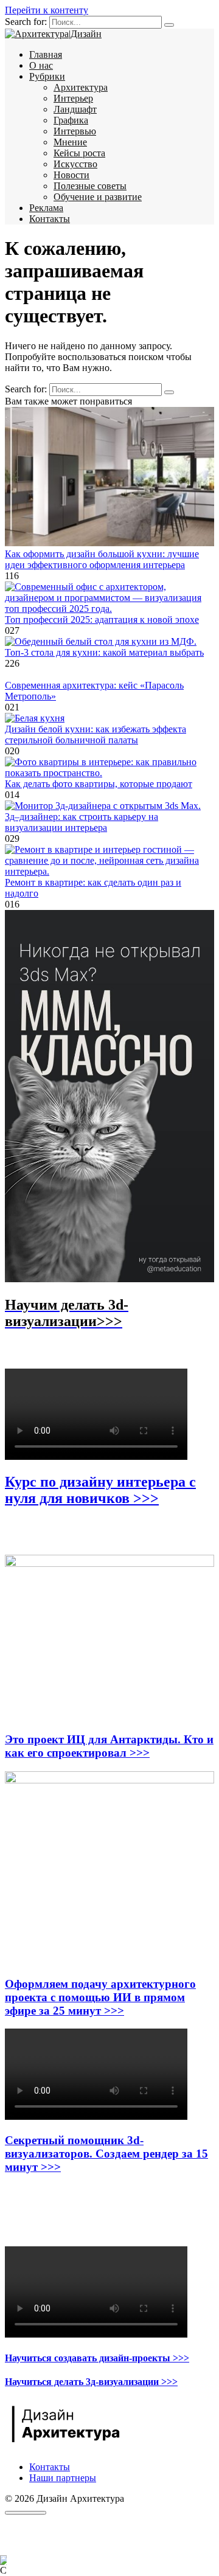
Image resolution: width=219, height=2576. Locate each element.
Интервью (75, 131)
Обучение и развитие (98, 197)
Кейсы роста (79, 153)
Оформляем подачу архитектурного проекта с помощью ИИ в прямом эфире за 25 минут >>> (100, 1997)
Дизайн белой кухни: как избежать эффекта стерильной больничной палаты (96, 734)
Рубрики (47, 76)
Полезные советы (90, 186)
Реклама (46, 208)
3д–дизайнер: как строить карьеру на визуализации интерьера (82, 822)
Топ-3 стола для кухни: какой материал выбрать (104, 652)
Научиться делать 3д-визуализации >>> (91, 2382)
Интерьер (73, 98)
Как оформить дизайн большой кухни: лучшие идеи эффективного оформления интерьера (102, 559)
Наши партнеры (63, 2478)
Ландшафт (75, 109)
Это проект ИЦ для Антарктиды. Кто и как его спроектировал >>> (109, 1746)
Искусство (75, 164)
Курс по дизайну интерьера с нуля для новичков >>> (100, 1490)
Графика (71, 120)
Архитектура (81, 87)
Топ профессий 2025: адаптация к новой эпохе (102, 620)
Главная (46, 54)
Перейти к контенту (47, 10)
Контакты (50, 219)
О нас (41, 65)
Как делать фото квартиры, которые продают (99, 784)
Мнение (70, 142)
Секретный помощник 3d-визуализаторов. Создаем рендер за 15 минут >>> (106, 2154)
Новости (71, 175)
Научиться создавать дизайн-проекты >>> (97, 2358)
